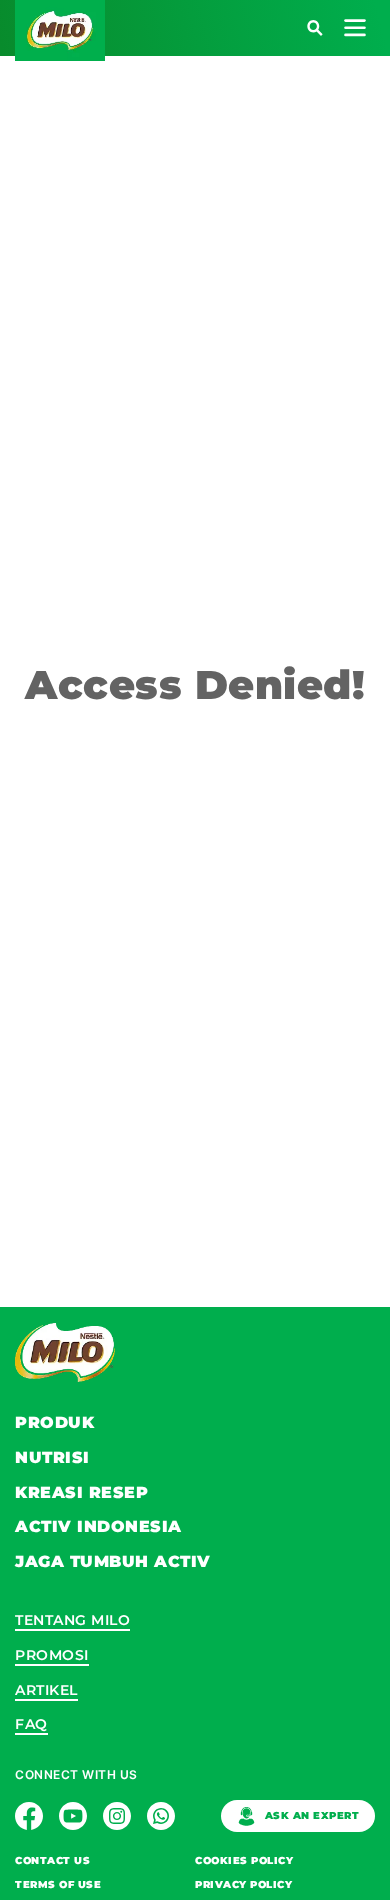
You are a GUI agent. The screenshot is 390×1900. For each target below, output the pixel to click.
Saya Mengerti (195, 1030)
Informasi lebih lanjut (299, 976)
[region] (195, 950)
